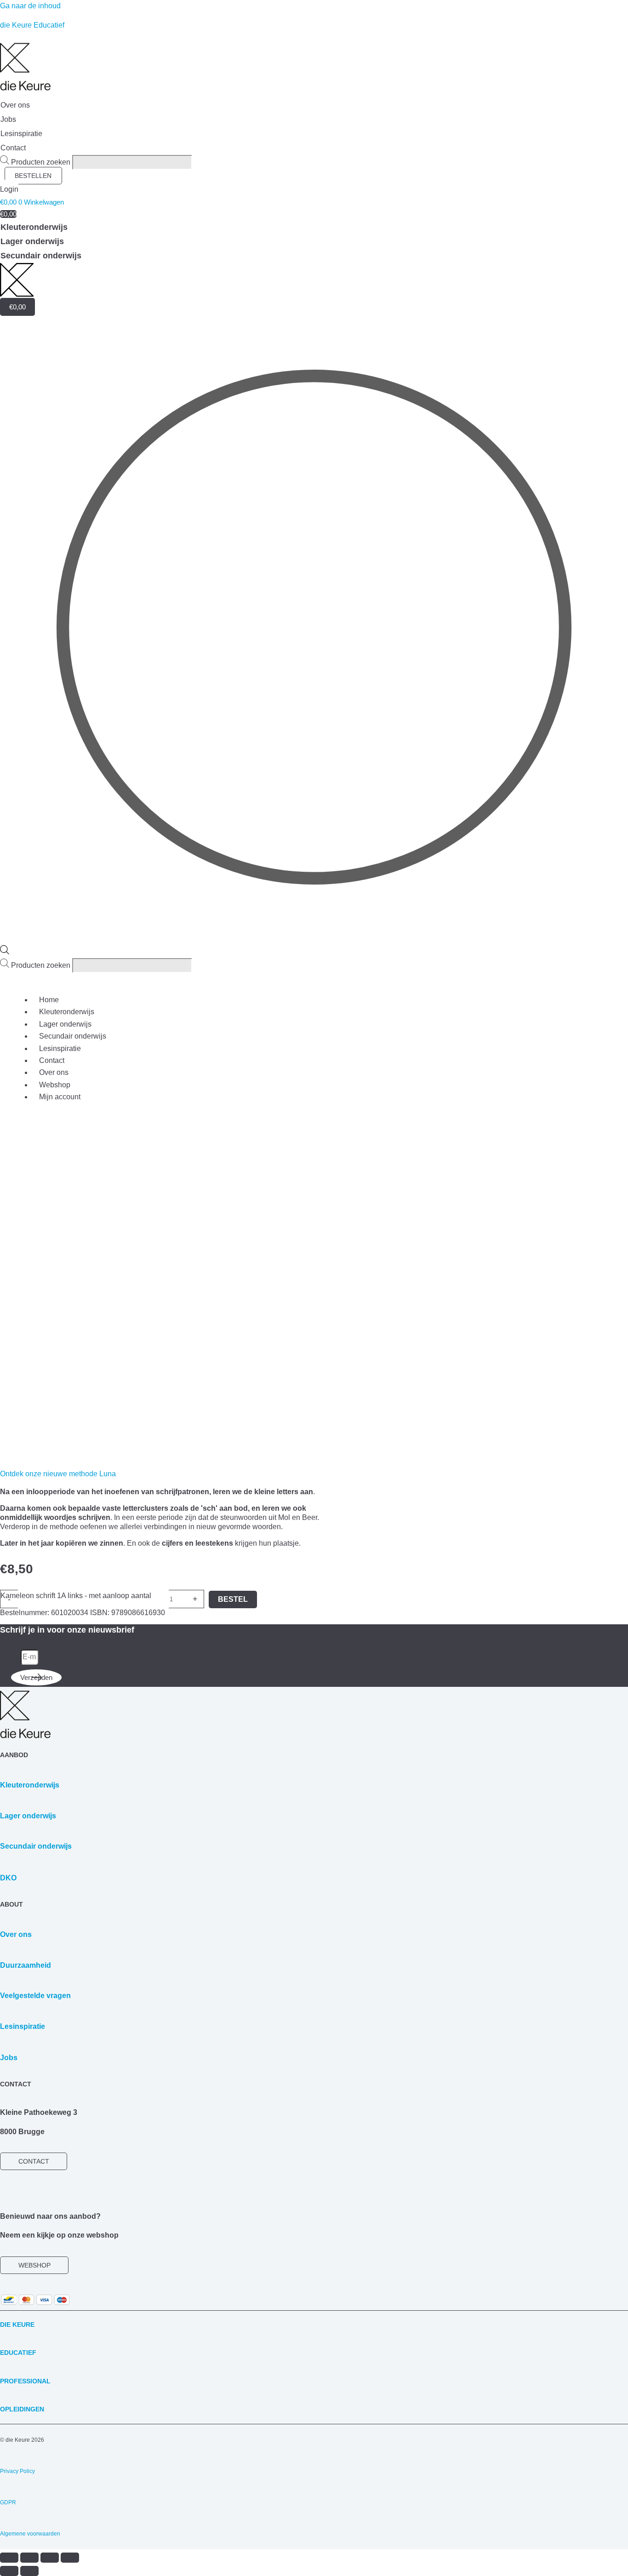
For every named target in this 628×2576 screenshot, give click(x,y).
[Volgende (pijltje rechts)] (29, 2571)
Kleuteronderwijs (67, 1012)
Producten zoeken (42, 162)
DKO (8, 1878)
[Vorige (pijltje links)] (9, 2571)
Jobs (9, 2058)
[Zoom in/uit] (9, 2558)
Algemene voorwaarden (30, 2534)
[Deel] (50, 2558)
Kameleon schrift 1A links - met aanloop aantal (76, 1596)
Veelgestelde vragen (35, 1996)
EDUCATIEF (18, 2353)
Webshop (55, 1085)
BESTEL (233, 1599)
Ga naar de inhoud (30, 6)
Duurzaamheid (26, 1965)
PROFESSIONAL (25, 2381)
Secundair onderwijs (73, 1036)
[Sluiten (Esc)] (70, 2558)
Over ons (54, 1072)
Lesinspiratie (60, 1048)
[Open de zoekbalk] (5, 952)
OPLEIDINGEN (22, 2409)
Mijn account (60, 1097)
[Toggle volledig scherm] (29, 2558)
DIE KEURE (17, 2325)
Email (10, 1657)
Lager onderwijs (65, 1024)
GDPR (8, 2502)
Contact (52, 1060)
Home (49, 1000)
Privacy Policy (17, 2471)
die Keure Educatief (32, 25)
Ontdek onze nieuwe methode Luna (58, 1474)
